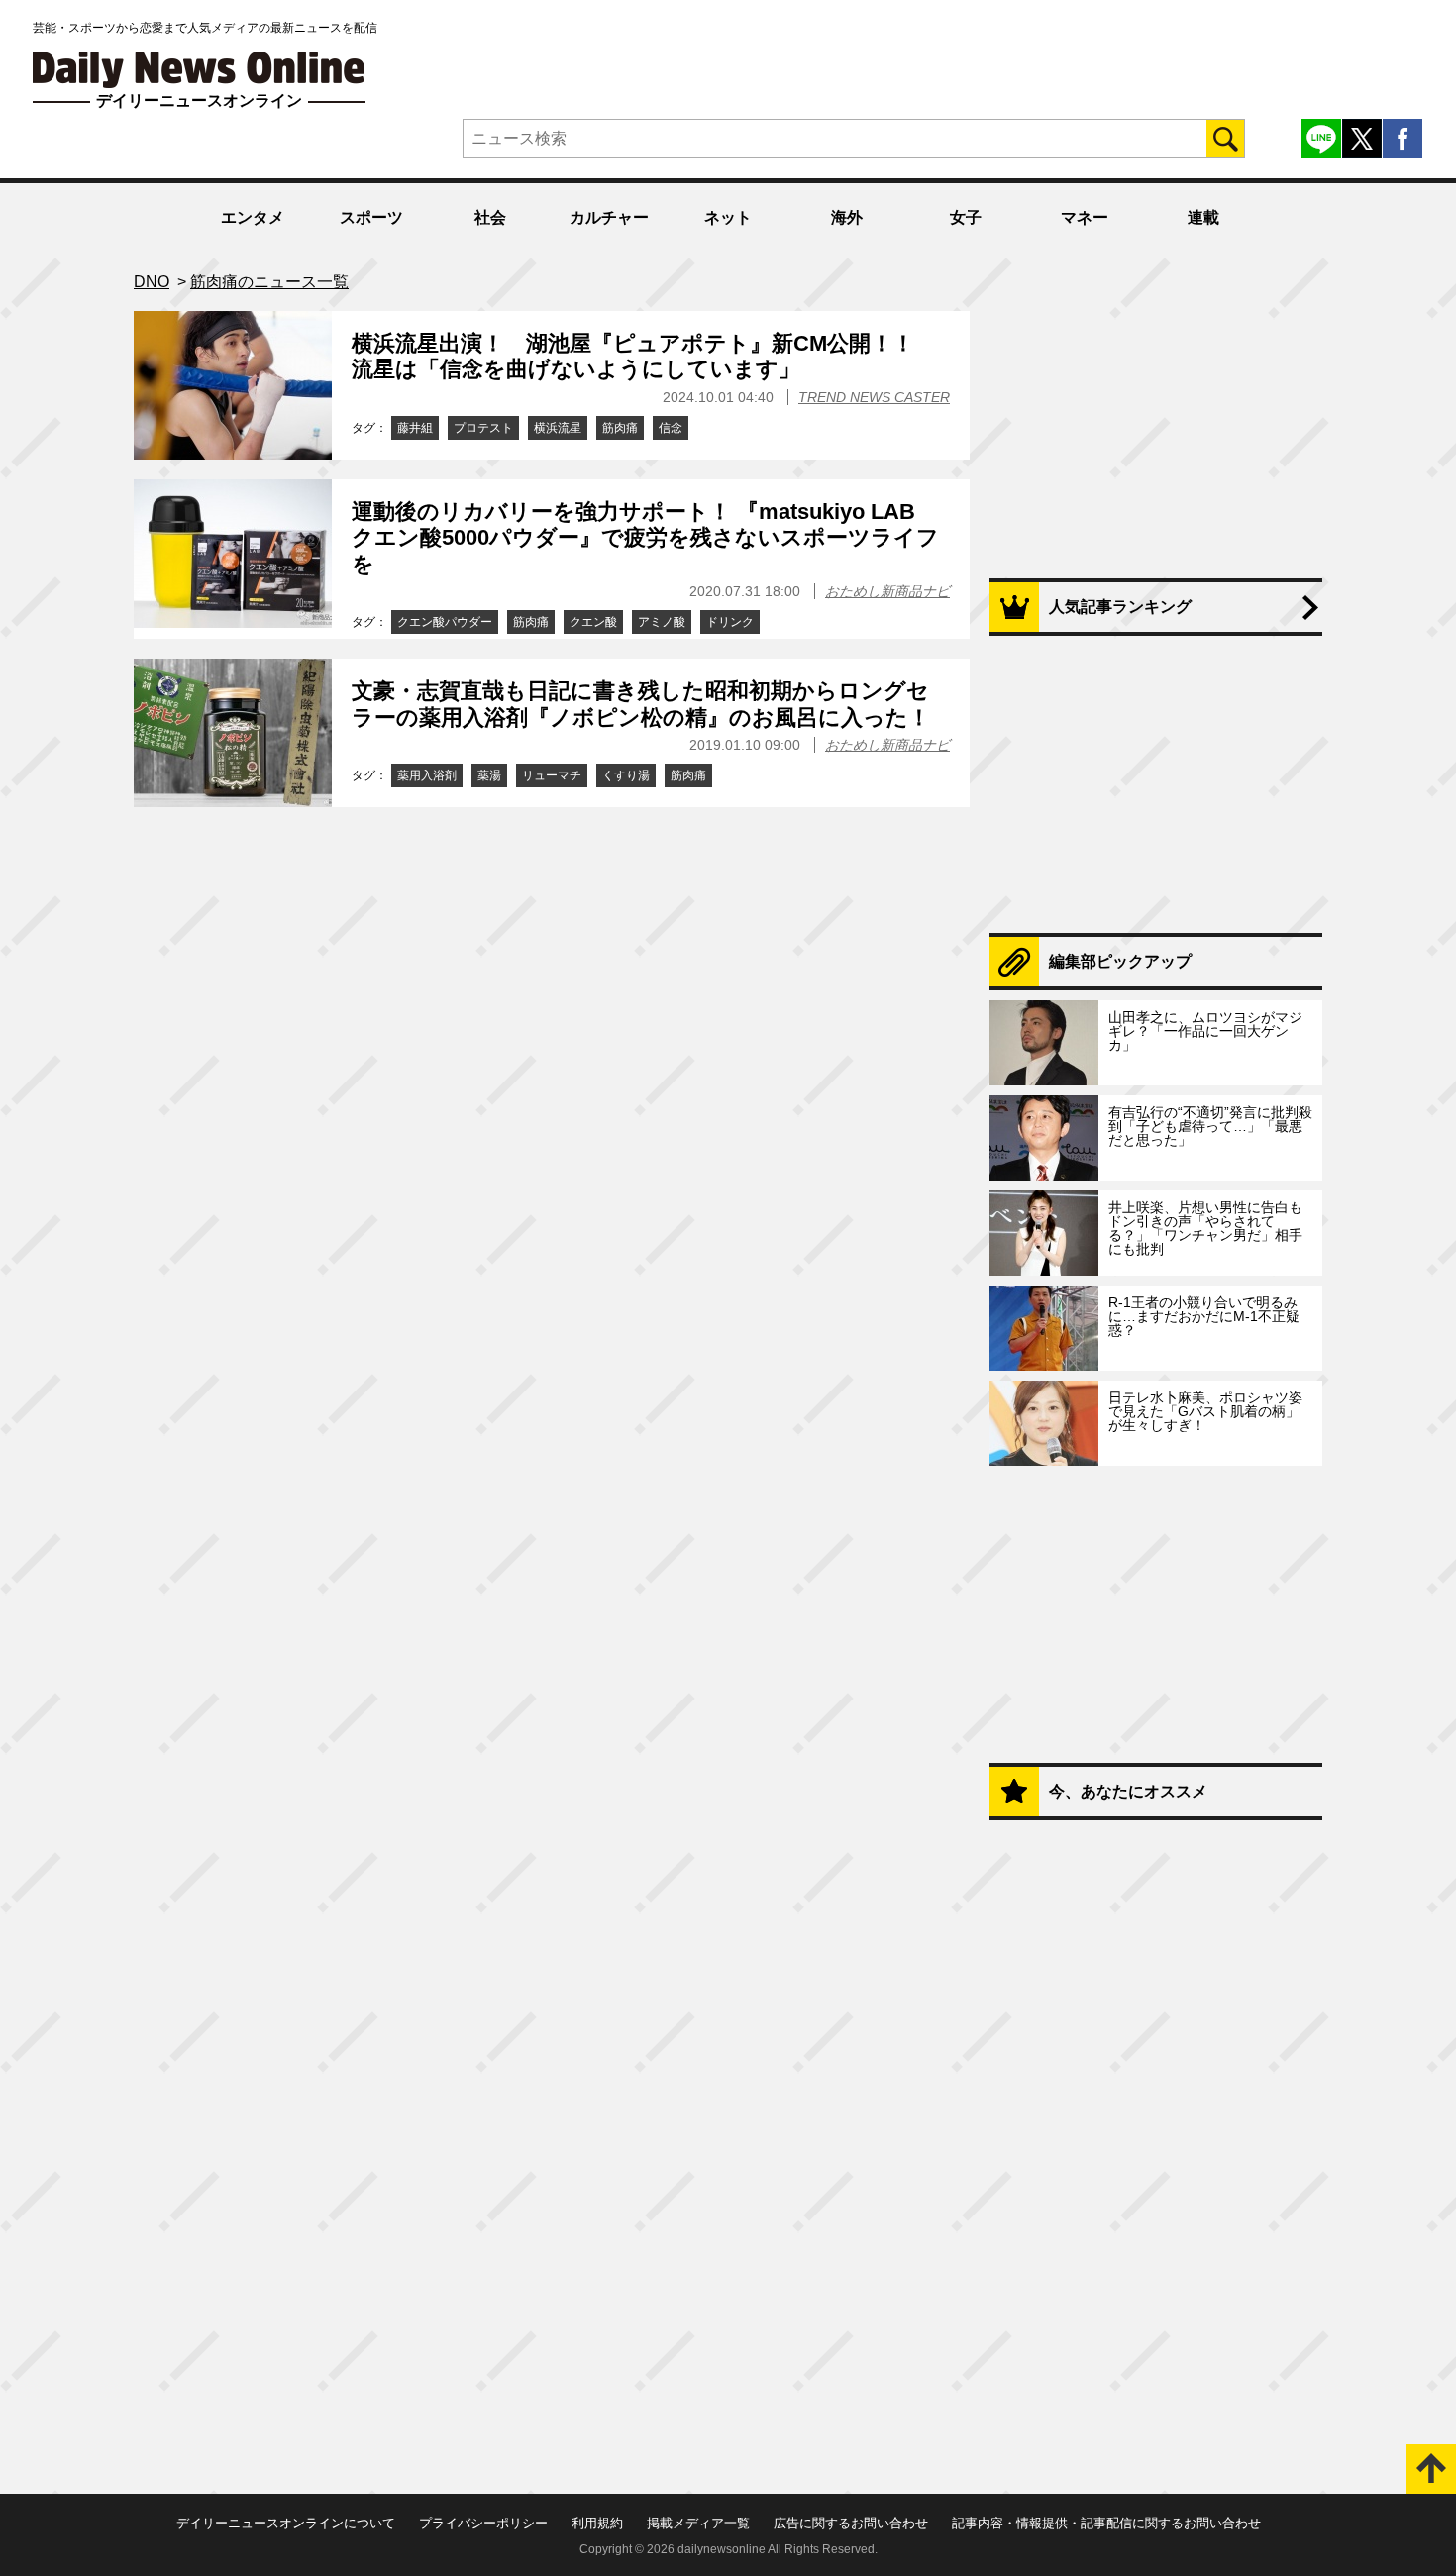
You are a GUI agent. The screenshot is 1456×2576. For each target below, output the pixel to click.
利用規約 (597, 2523)
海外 (847, 217)
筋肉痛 (620, 428)
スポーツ (371, 217)
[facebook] (1403, 139)
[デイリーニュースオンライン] (199, 70)
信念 (671, 428)
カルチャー (609, 217)
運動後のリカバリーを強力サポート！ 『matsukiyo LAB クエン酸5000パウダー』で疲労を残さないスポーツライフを (645, 538)
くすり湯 (626, 775)
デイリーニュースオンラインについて (286, 2523)
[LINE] (1321, 139)
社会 (490, 217)
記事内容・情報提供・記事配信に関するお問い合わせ (1106, 2523)
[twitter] (1362, 139)
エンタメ (253, 217)
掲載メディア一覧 (698, 2523)
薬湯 (489, 775)
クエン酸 (593, 622)
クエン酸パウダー (445, 622)
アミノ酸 (662, 622)
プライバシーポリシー (483, 2523)
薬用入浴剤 (427, 775)
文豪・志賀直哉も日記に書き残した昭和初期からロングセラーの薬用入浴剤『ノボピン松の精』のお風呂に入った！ (641, 704)
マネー (1085, 217)
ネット (728, 217)
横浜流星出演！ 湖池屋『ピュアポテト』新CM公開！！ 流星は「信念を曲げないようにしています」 (644, 356)
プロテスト (483, 428)
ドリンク (730, 622)
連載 (1203, 217)
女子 (966, 217)
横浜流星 (558, 428)
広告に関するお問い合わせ (851, 2523)
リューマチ (552, 775)
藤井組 (415, 428)
